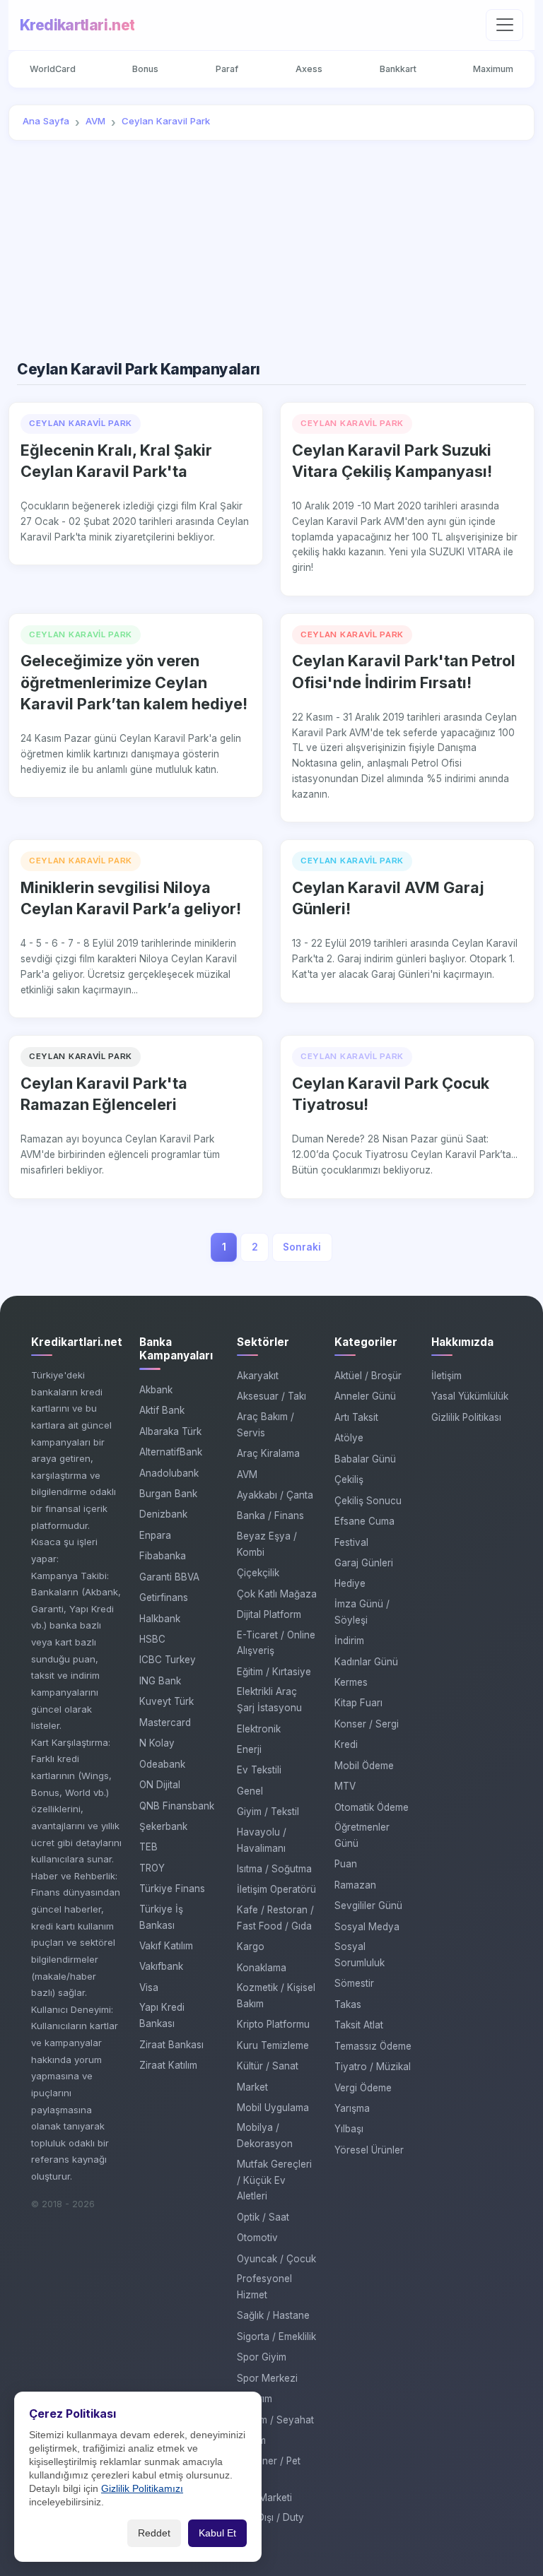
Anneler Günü (365, 1396)
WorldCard (53, 69)
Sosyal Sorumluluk (360, 1955)
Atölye (349, 1438)
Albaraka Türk (170, 1431)
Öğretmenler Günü (362, 1835)
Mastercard (165, 1723)
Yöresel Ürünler (369, 2150)
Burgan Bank (168, 1494)
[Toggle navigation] (504, 25)
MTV (345, 1786)
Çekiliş (349, 1479)
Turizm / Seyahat (275, 2420)
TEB (148, 1847)
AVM (247, 1475)
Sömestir (354, 1983)
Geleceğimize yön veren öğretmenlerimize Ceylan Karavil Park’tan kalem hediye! (134, 682)
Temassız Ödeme (373, 2046)
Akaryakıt (258, 1376)
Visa (149, 1987)
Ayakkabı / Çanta (275, 1495)
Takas (348, 2004)
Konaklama (262, 1968)
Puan (346, 1864)
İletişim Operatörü (276, 1889)
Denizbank (163, 1514)
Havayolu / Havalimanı (262, 1840)
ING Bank (160, 1681)
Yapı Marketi (264, 2498)
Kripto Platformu (273, 2024)
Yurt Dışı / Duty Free (270, 2525)
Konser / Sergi (367, 1724)
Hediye (350, 1583)
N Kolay (157, 1743)
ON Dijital (160, 1785)
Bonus (145, 69)
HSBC (152, 1639)
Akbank (156, 1390)
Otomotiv (257, 2238)
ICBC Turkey (168, 1660)
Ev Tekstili (259, 1770)
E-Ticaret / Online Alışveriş (276, 1643)
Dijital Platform (269, 1614)
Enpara (155, 1535)
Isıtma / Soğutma (274, 1869)
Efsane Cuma (364, 1521)
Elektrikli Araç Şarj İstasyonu (269, 1700)
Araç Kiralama (268, 1453)
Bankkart (398, 69)
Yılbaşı (349, 2129)
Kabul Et (217, 2533)
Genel (250, 1791)
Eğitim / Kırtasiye (274, 1672)
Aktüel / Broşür (368, 1376)
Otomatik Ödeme (372, 1807)
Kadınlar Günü (366, 1662)
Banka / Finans (270, 1516)
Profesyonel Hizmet (264, 2287)
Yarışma (352, 2108)
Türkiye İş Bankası (161, 1917)
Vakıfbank (161, 1966)
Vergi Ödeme (363, 2088)
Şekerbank (163, 1826)
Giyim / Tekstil (268, 1812)
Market (252, 2087)
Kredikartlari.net (77, 25)
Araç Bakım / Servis (265, 1425)
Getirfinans (164, 1597)
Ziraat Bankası (171, 2045)
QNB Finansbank (177, 1806)
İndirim (349, 1641)
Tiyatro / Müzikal (373, 2067)
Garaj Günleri (364, 1563)
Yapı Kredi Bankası (162, 2015)
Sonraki (302, 1247)
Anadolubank (169, 1473)
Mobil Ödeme (364, 1766)
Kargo (251, 1946)
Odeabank (162, 1764)
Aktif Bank (162, 1410)
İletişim (446, 1376)
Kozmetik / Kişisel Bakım (276, 1996)
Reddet (154, 2533)
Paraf (227, 69)
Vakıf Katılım (166, 1946)
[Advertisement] (271, 251)
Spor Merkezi (267, 2378)
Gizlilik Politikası (466, 1417)
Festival (351, 1542)
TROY (152, 1868)
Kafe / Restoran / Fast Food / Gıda (275, 1918)
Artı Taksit (356, 1417)
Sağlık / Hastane (273, 2315)
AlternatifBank (171, 1452)
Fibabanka (163, 1556)
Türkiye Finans (172, 1889)
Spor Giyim (262, 2357)
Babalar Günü (365, 1459)
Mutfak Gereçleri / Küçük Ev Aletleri (274, 2180)
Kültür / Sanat (268, 2066)
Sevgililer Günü (368, 1906)
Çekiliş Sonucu (368, 1501)
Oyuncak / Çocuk (276, 2259)
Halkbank (160, 1619)
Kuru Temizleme (273, 2045)
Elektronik (259, 1729)
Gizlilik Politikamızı (142, 2489)
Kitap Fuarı (358, 1703)
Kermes (351, 1682)
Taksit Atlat (359, 2025)
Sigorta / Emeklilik (276, 2336)
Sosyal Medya (367, 1927)
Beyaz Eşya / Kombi (267, 1544)
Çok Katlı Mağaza (277, 1594)
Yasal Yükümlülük (470, 1396)
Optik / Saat (263, 2217)
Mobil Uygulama (273, 2108)
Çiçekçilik (258, 1573)
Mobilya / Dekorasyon (265, 2135)
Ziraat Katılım (168, 2065)
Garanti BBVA (169, 1577)
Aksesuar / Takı (271, 1396)
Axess (309, 69)
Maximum (493, 69)
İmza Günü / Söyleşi (362, 1612)
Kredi (346, 1744)
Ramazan (355, 1885)
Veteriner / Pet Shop (269, 2469)
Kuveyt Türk (167, 1701)
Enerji (249, 1749)
